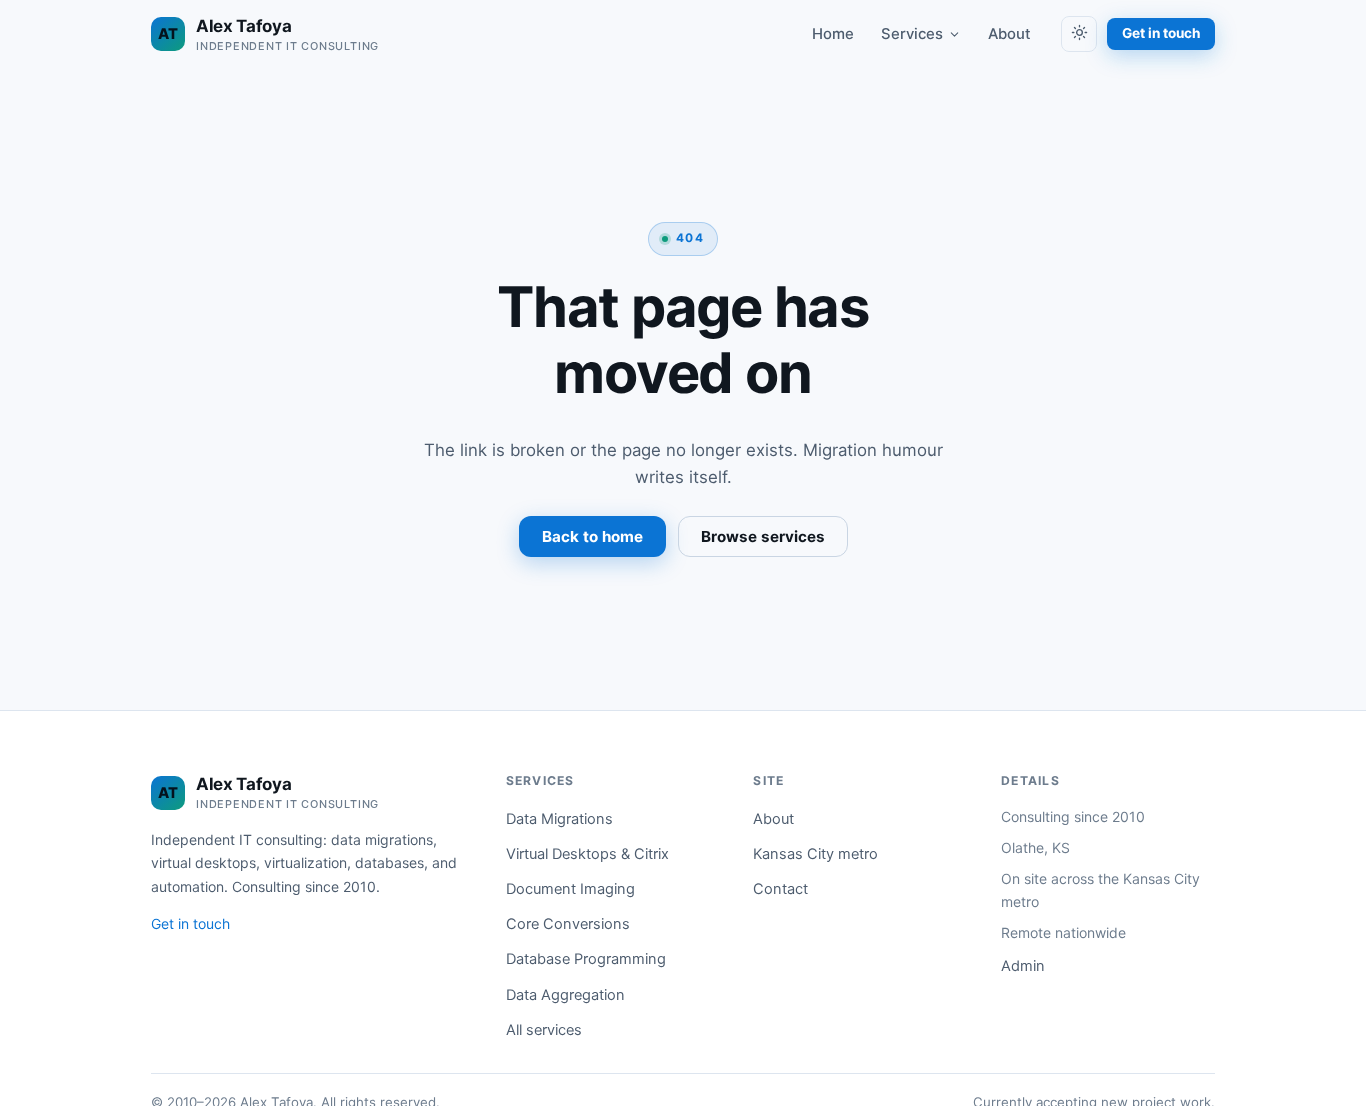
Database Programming (586, 959)
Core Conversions (568, 924)
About (1009, 34)
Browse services (763, 536)
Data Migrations (559, 819)
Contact (780, 889)
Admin (1023, 966)
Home (833, 34)
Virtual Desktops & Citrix (587, 854)
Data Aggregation (565, 995)
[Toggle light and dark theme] (1079, 34)
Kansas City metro (815, 854)
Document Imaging (570, 889)
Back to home (592, 536)
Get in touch (1161, 33)
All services (544, 1030)
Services (912, 34)
